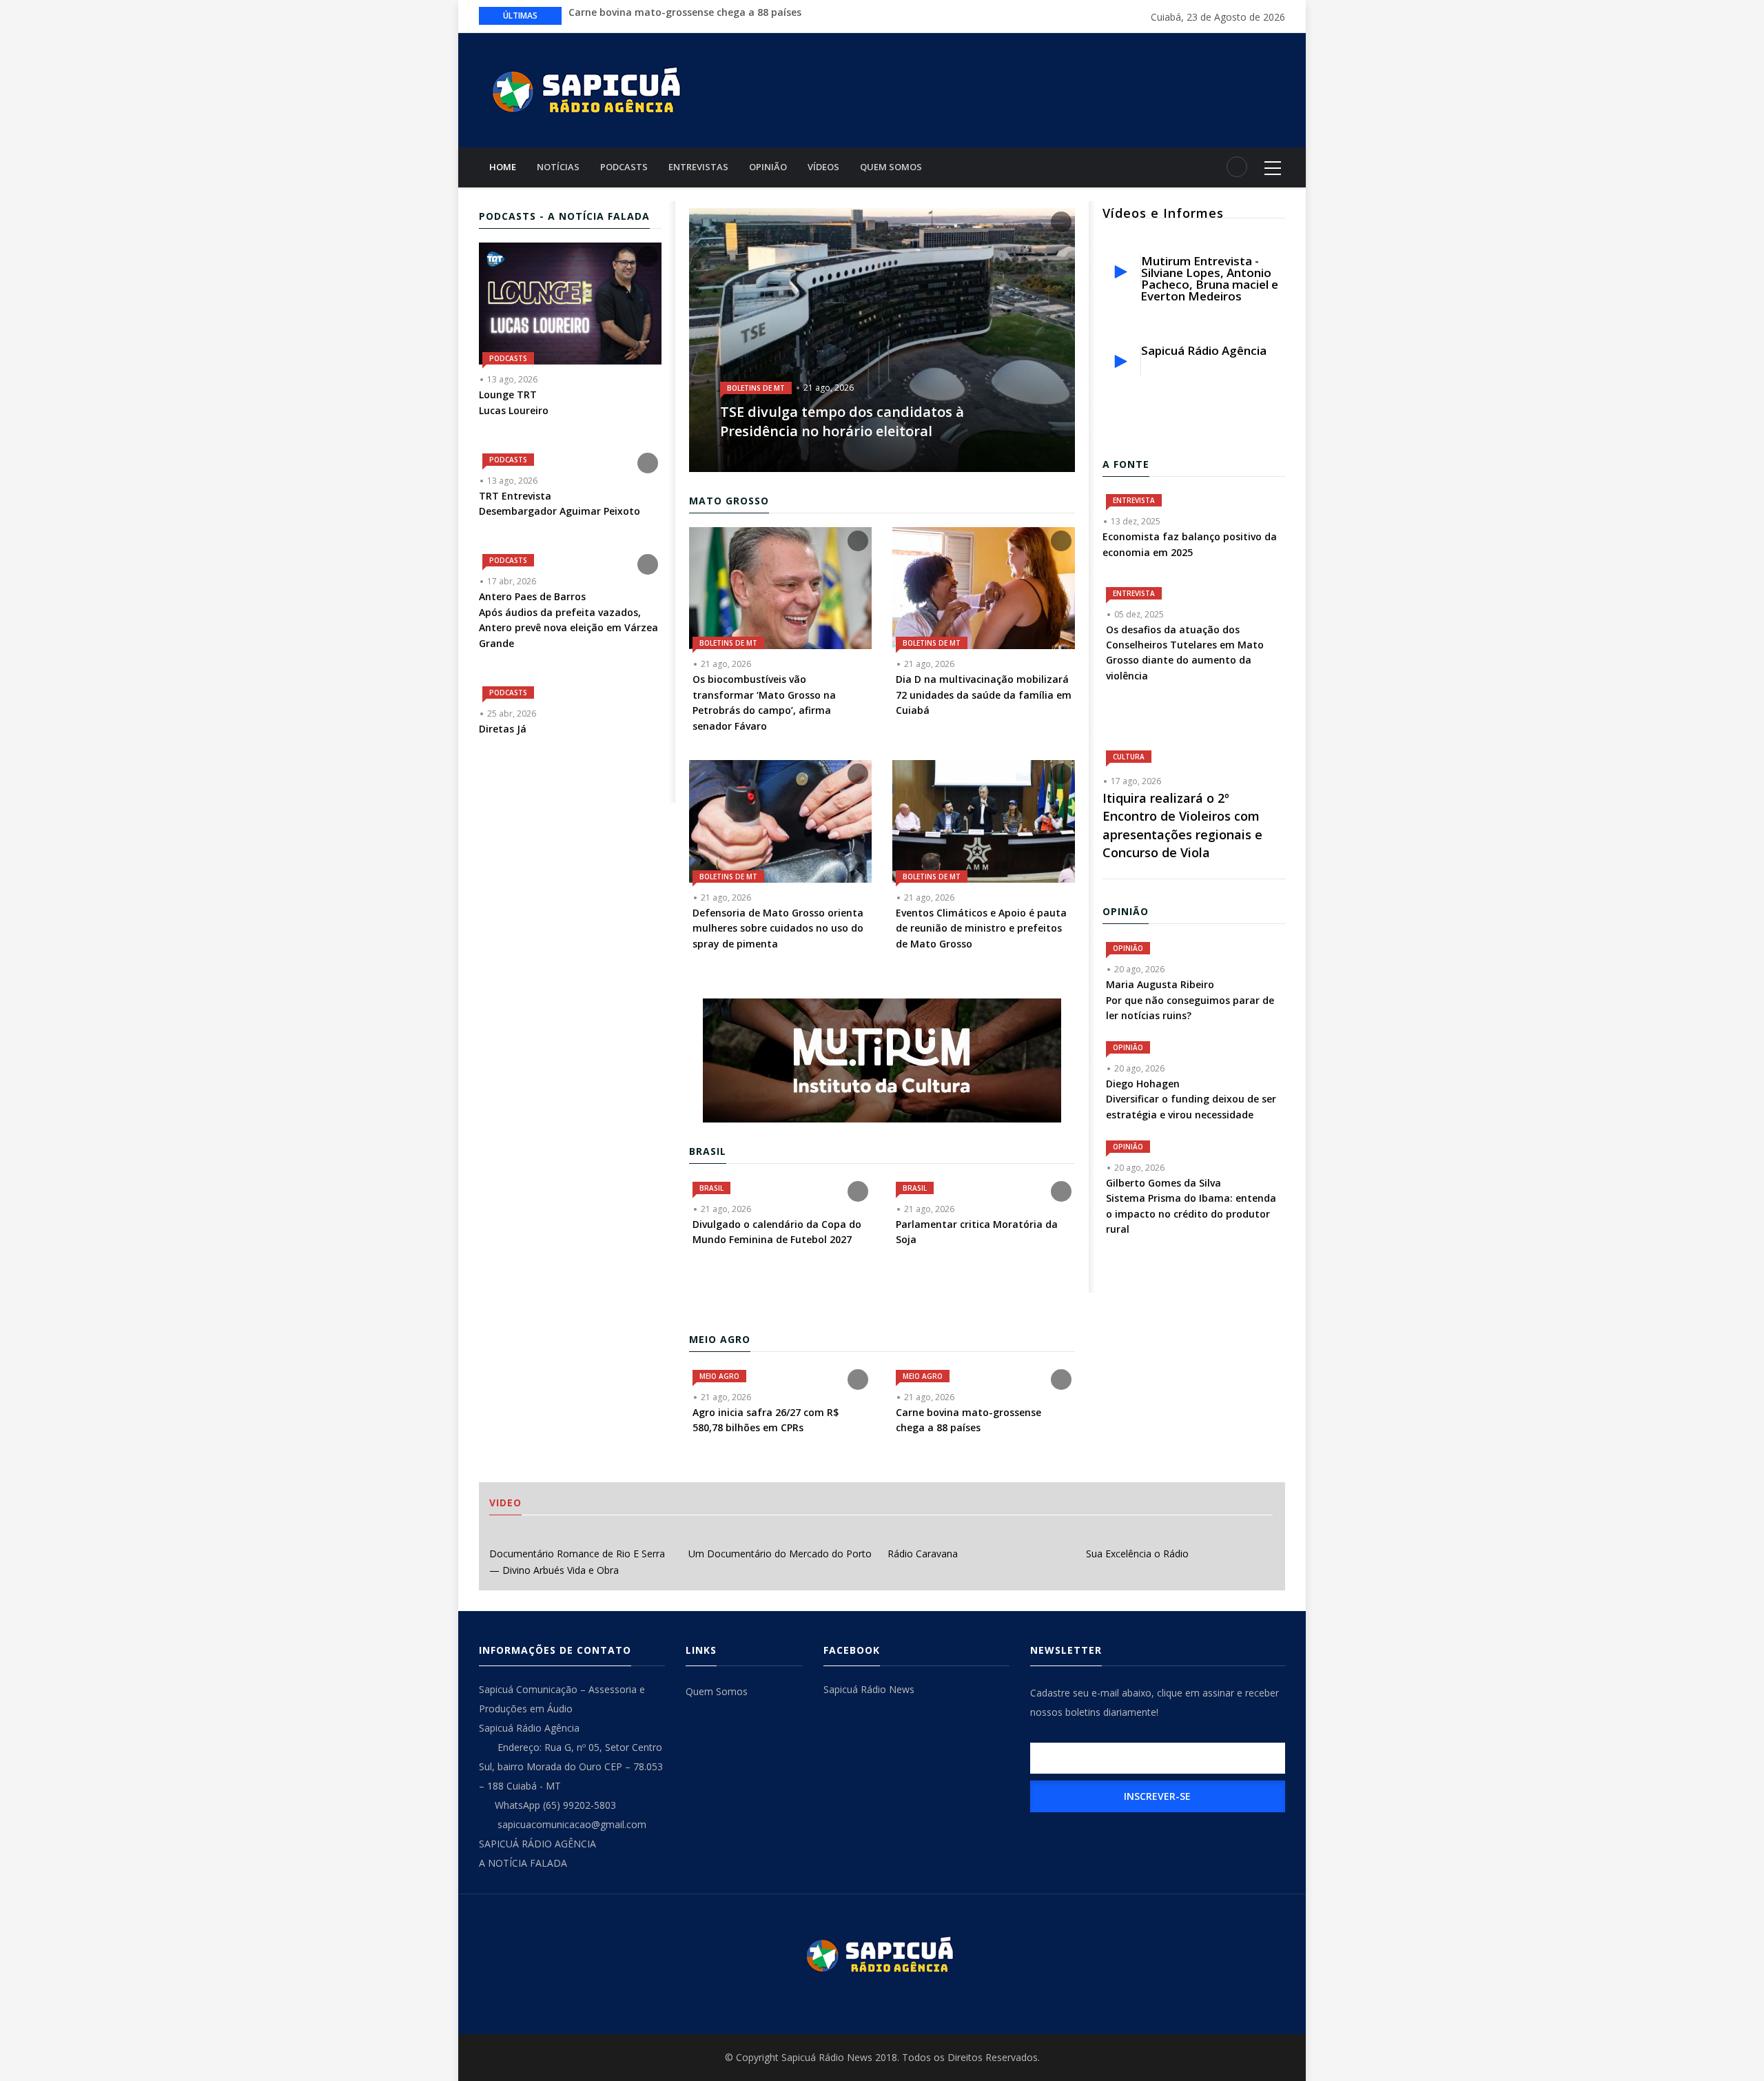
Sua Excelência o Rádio (1137, 1554)
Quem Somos (891, 167)
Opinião (768, 167)
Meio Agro (719, 1376)
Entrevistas (698, 167)
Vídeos (823, 167)
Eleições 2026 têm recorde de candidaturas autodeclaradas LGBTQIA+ (737, 15)
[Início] (589, 89)
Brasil (711, 1188)
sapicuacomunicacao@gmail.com (571, 1824)
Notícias (558, 167)
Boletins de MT (756, 388)
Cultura (1129, 757)
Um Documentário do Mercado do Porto (780, 1554)
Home (503, 167)
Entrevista (1134, 500)
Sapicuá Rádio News (869, 1689)
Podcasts (624, 167)
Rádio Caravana (923, 1554)
